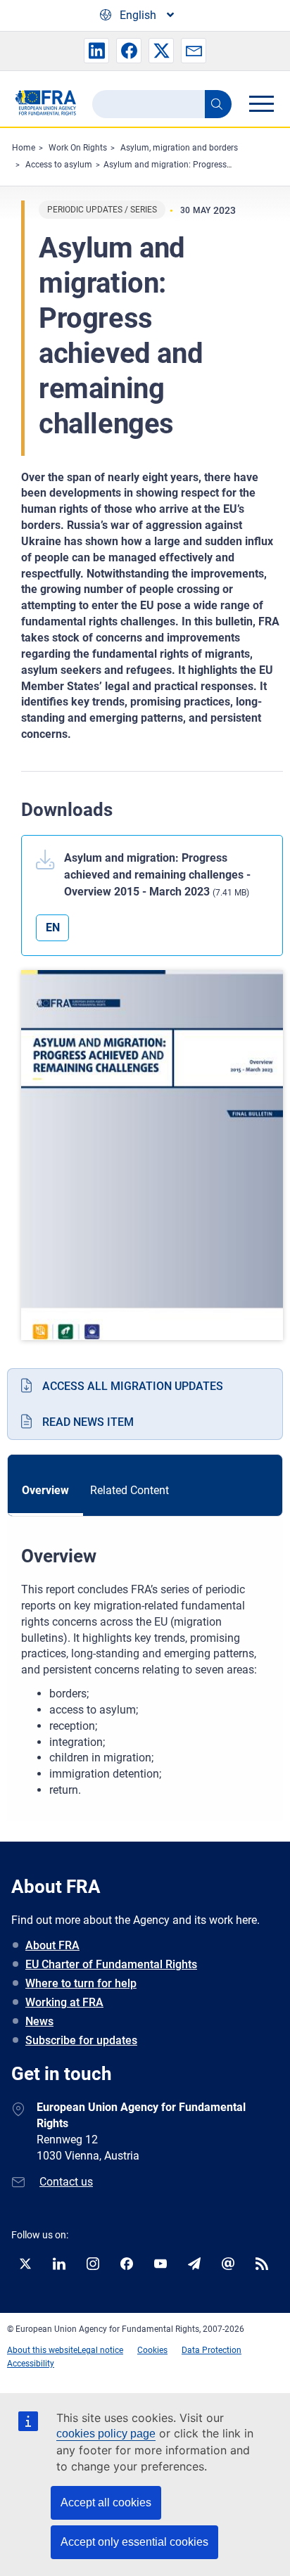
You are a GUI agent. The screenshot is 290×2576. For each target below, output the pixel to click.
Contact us (66, 2182)
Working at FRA (64, 2002)
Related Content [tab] (130, 1490)
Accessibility (31, 2364)
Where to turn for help (81, 1983)
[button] (96, 51)
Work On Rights (78, 148)
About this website (42, 2350)
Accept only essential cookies (134, 2542)
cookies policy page (106, 2434)
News (39, 2021)
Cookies (152, 2350)
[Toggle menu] (261, 103)
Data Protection (212, 2350)
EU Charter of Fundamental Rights (111, 1964)
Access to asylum (59, 165)
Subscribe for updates (81, 2040)
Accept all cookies (106, 2502)
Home (24, 148)
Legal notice (100, 2350)
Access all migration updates (133, 1386)
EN (53, 927)
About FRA (52, 1945)
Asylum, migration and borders (179, 148)
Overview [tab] (45, 1490)
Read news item (88, 1422)
